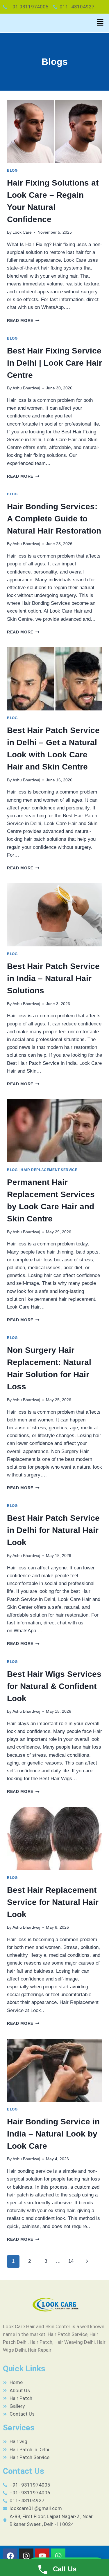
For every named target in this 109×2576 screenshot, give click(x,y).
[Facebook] (10, 2556)
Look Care (22, 232)
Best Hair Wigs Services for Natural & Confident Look (54, 1686)
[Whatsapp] (58, 2556)
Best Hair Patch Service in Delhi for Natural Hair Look (53, 1530)
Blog (12, 171)
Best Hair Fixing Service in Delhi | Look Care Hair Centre (54, 363)
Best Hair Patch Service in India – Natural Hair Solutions (53, 978)
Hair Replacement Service (49, 1170)
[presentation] (54, 131)
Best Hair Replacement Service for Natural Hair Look (53, 1902)
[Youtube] (42, 2556)
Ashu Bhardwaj (26, 388)
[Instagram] (26, 2556)
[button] (100, 23)
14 (71, 2261)
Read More (23, 321)
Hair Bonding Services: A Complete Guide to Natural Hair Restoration (54, 519)
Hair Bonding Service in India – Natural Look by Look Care (53, 2134)
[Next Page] (87, 2261)
